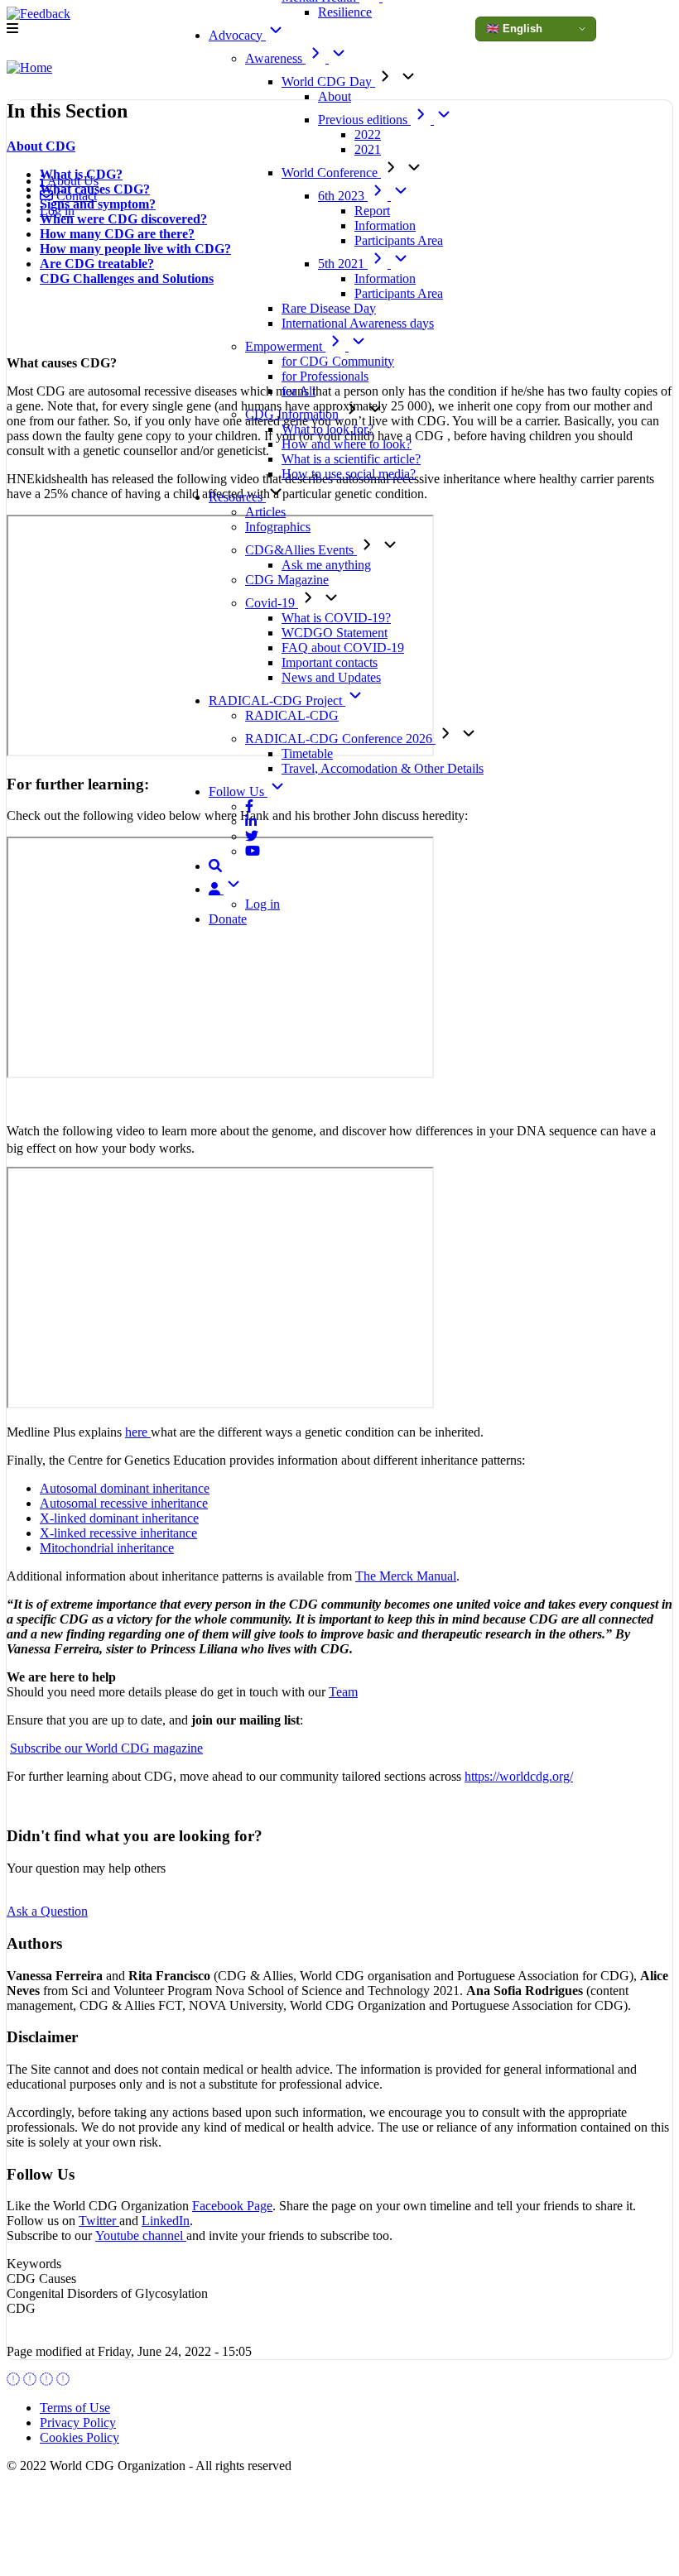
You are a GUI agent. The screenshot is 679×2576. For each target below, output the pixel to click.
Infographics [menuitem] (278, 527)
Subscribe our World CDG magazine (106, 1748)
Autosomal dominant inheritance (125, 1488)
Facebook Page (232, 2206)
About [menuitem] (335, 96)
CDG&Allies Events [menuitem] (301, 550)
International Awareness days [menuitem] (358, 323)
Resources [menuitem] (237, 497)
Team (343, 1692)
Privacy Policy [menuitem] (78, 2422)
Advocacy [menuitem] (237, 35)
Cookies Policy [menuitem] (79, 2437)
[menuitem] (249, 806)
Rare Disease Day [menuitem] (329, 308)
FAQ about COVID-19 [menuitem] (343, 648)
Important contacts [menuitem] (330, 662)
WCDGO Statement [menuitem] (335, 633)
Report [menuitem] (372, 211)
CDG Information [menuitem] (294, 414)
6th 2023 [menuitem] (343, 196)
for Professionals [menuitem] (325, 376)
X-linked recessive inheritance (118, 1533)
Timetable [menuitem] (307, 753)
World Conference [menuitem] (331, 173)
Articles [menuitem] (265, 512)
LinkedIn (166, 2221)
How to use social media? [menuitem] (349, 474)
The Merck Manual (406, 1576)
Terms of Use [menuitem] (75, 2408)
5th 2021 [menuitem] (343, 264)
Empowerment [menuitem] (285, 346)
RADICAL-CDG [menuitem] (292, 715)
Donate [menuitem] (228, 919)
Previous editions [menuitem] (364, 120)
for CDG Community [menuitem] (338, 361)
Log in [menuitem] (262, 904)
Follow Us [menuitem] (238, 792)
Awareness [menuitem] (275, 58)
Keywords (34, 2264)
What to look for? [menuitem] (327, 429)
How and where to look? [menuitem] (347, 444)
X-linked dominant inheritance (119, 1518)
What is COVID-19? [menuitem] (336, 618)
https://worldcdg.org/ (519, 1776)
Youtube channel (141, 2235)
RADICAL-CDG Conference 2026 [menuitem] (340, 739)
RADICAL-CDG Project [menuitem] (277, 700)
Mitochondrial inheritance (107, 1548)
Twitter (99, 2221)
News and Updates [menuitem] (331, 677)
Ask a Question (47, 1911)
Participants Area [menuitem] (399, 240)
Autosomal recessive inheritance (124, 1503)
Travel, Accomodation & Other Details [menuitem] (383, 768)
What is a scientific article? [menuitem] (351, 459)
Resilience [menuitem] (345, 12)
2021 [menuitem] (368, 149)
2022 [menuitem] (368, 134)
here (138, 1432)
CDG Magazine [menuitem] (287, 580)
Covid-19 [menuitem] (272, 603)
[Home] (29, 68)
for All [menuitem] (299, 391)
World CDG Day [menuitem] (328, 82)
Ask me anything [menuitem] (326, 565)
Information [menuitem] (385, 225)
